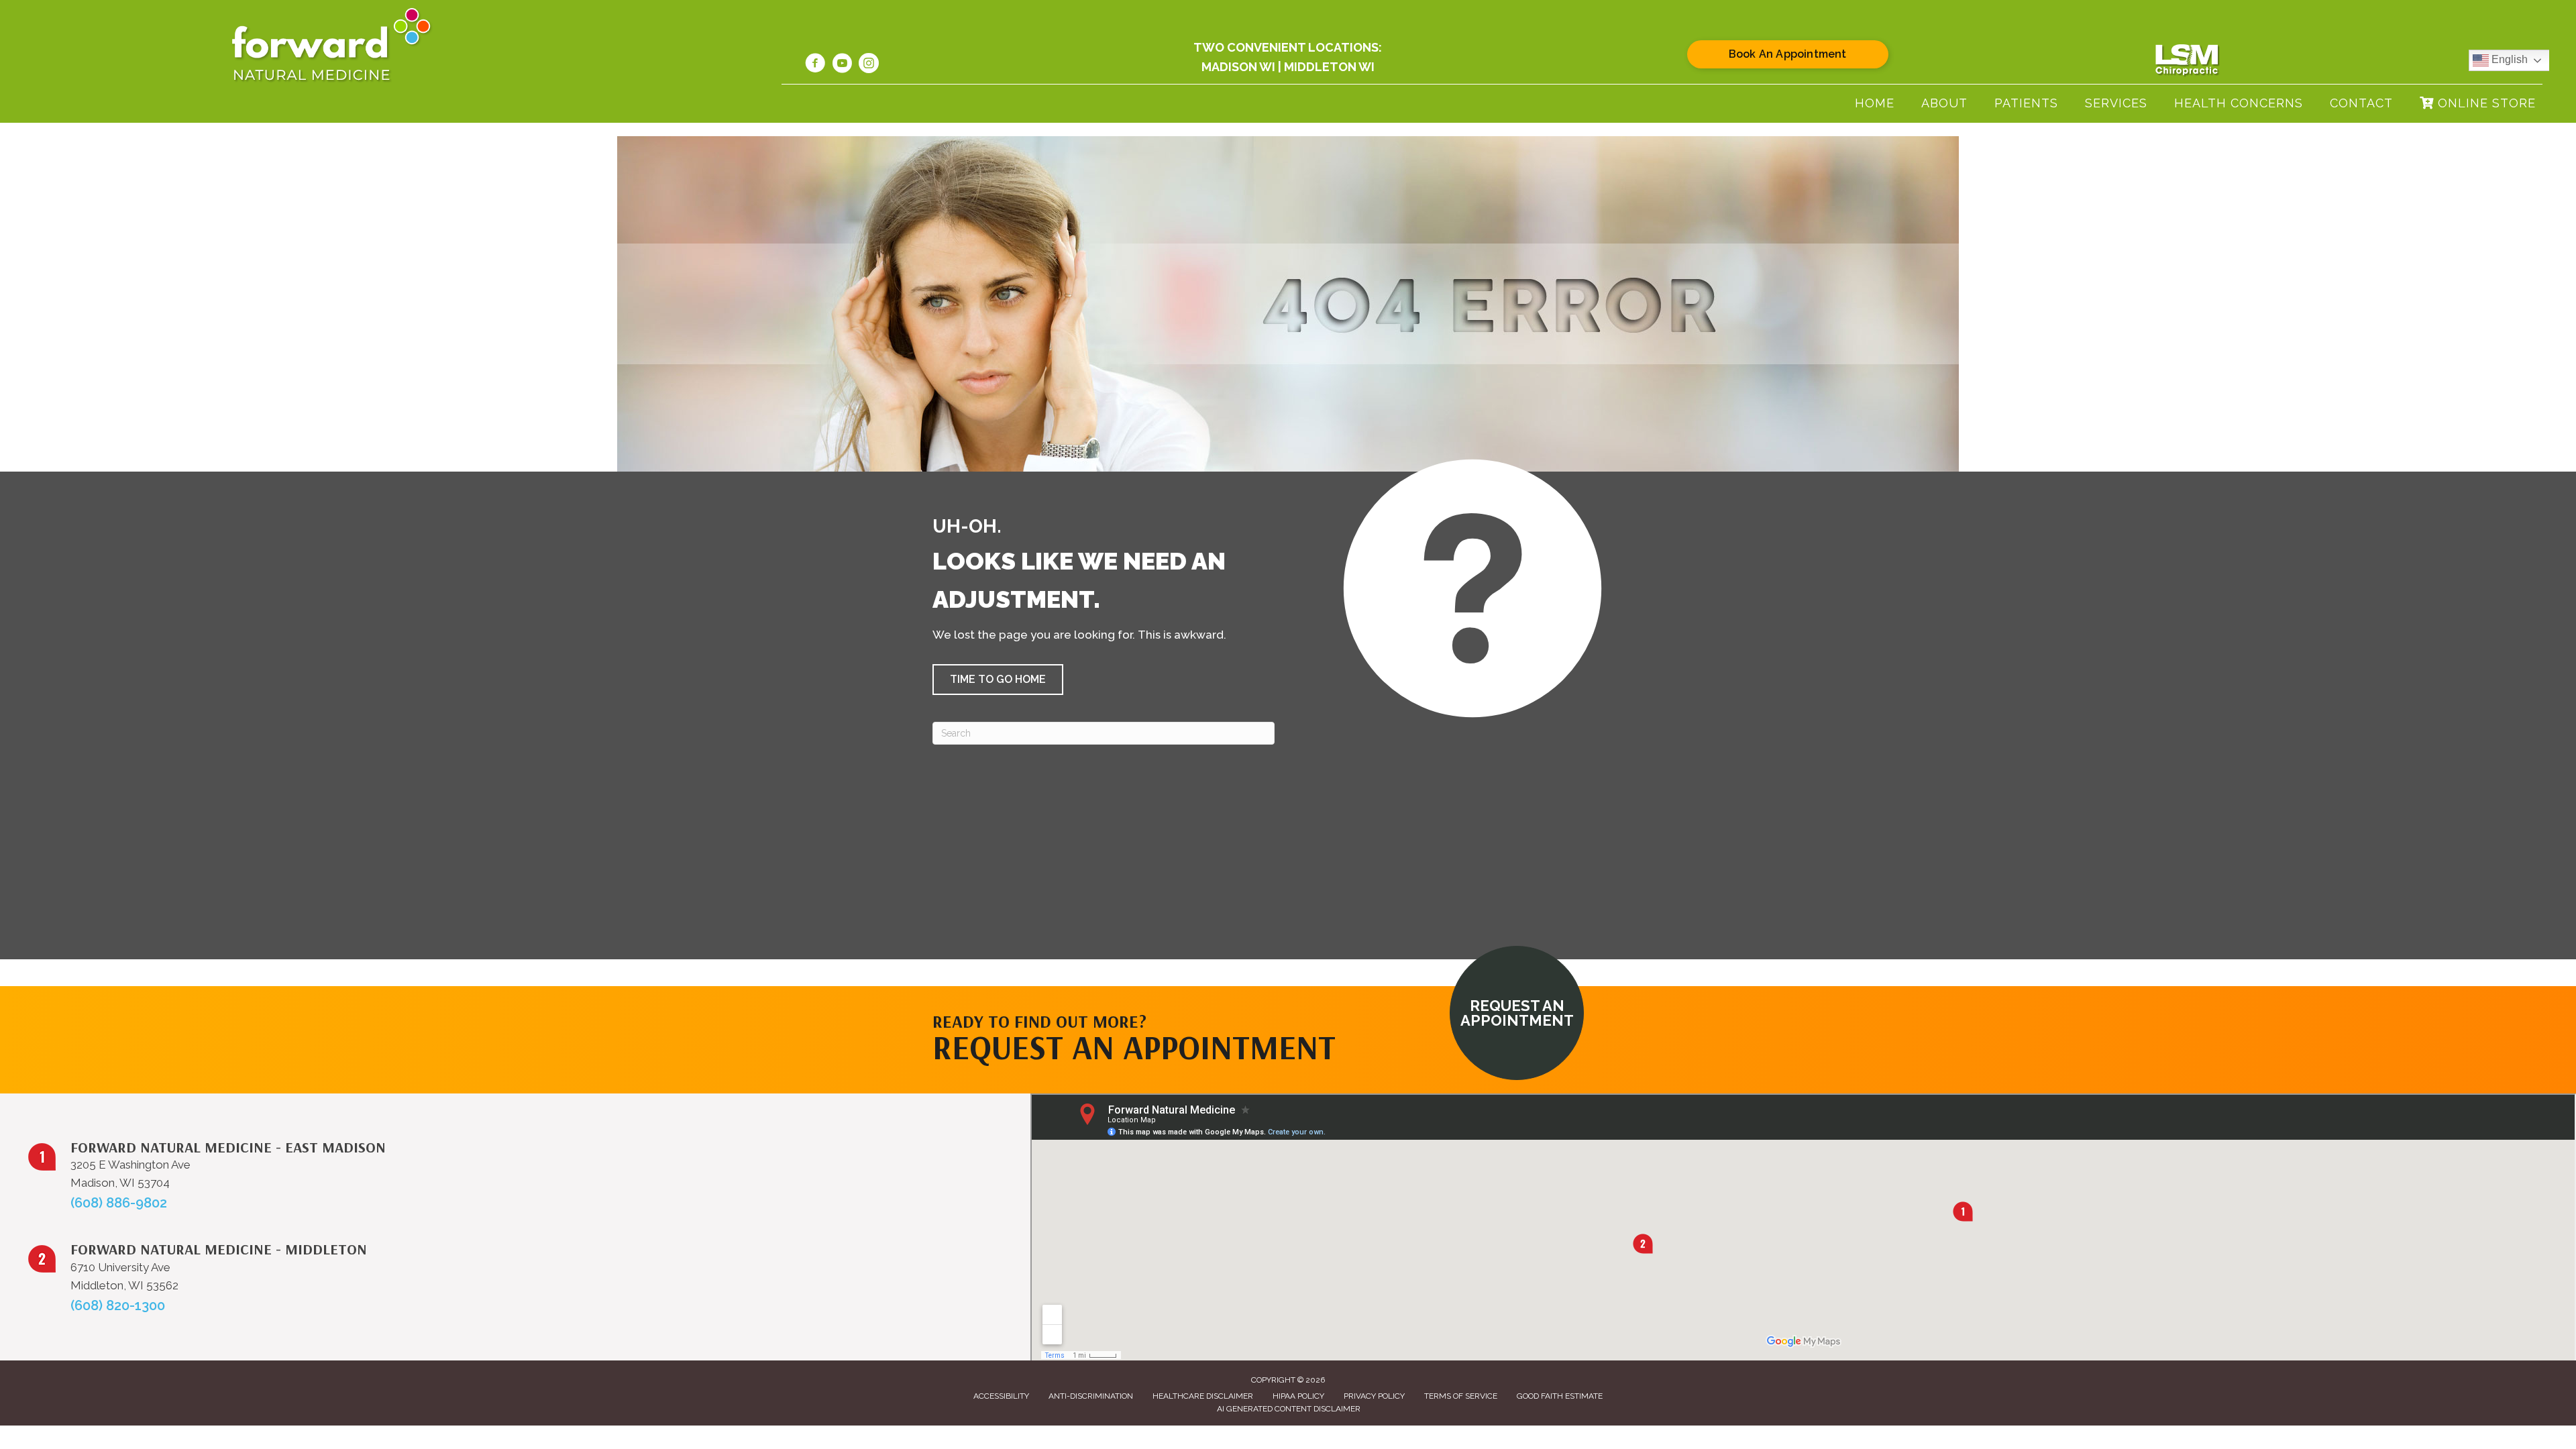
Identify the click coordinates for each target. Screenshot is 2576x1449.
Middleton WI (1329, 67)
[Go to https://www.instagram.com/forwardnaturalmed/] (869, 65)
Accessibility (1001, 1396)
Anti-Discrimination (1091, 1396)
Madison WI (1238, 67)
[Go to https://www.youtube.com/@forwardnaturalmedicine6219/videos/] (842, 65)
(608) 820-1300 (118, 1305)
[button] (998, 680)
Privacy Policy (1374, 1396)
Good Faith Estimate (1560, 1396)
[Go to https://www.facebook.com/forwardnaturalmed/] (815, 65)
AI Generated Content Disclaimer (1289, 1409)
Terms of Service (1461, 1396)
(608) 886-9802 (119, 1203)
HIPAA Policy (1298, 1396)
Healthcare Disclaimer (1203, 1396)
